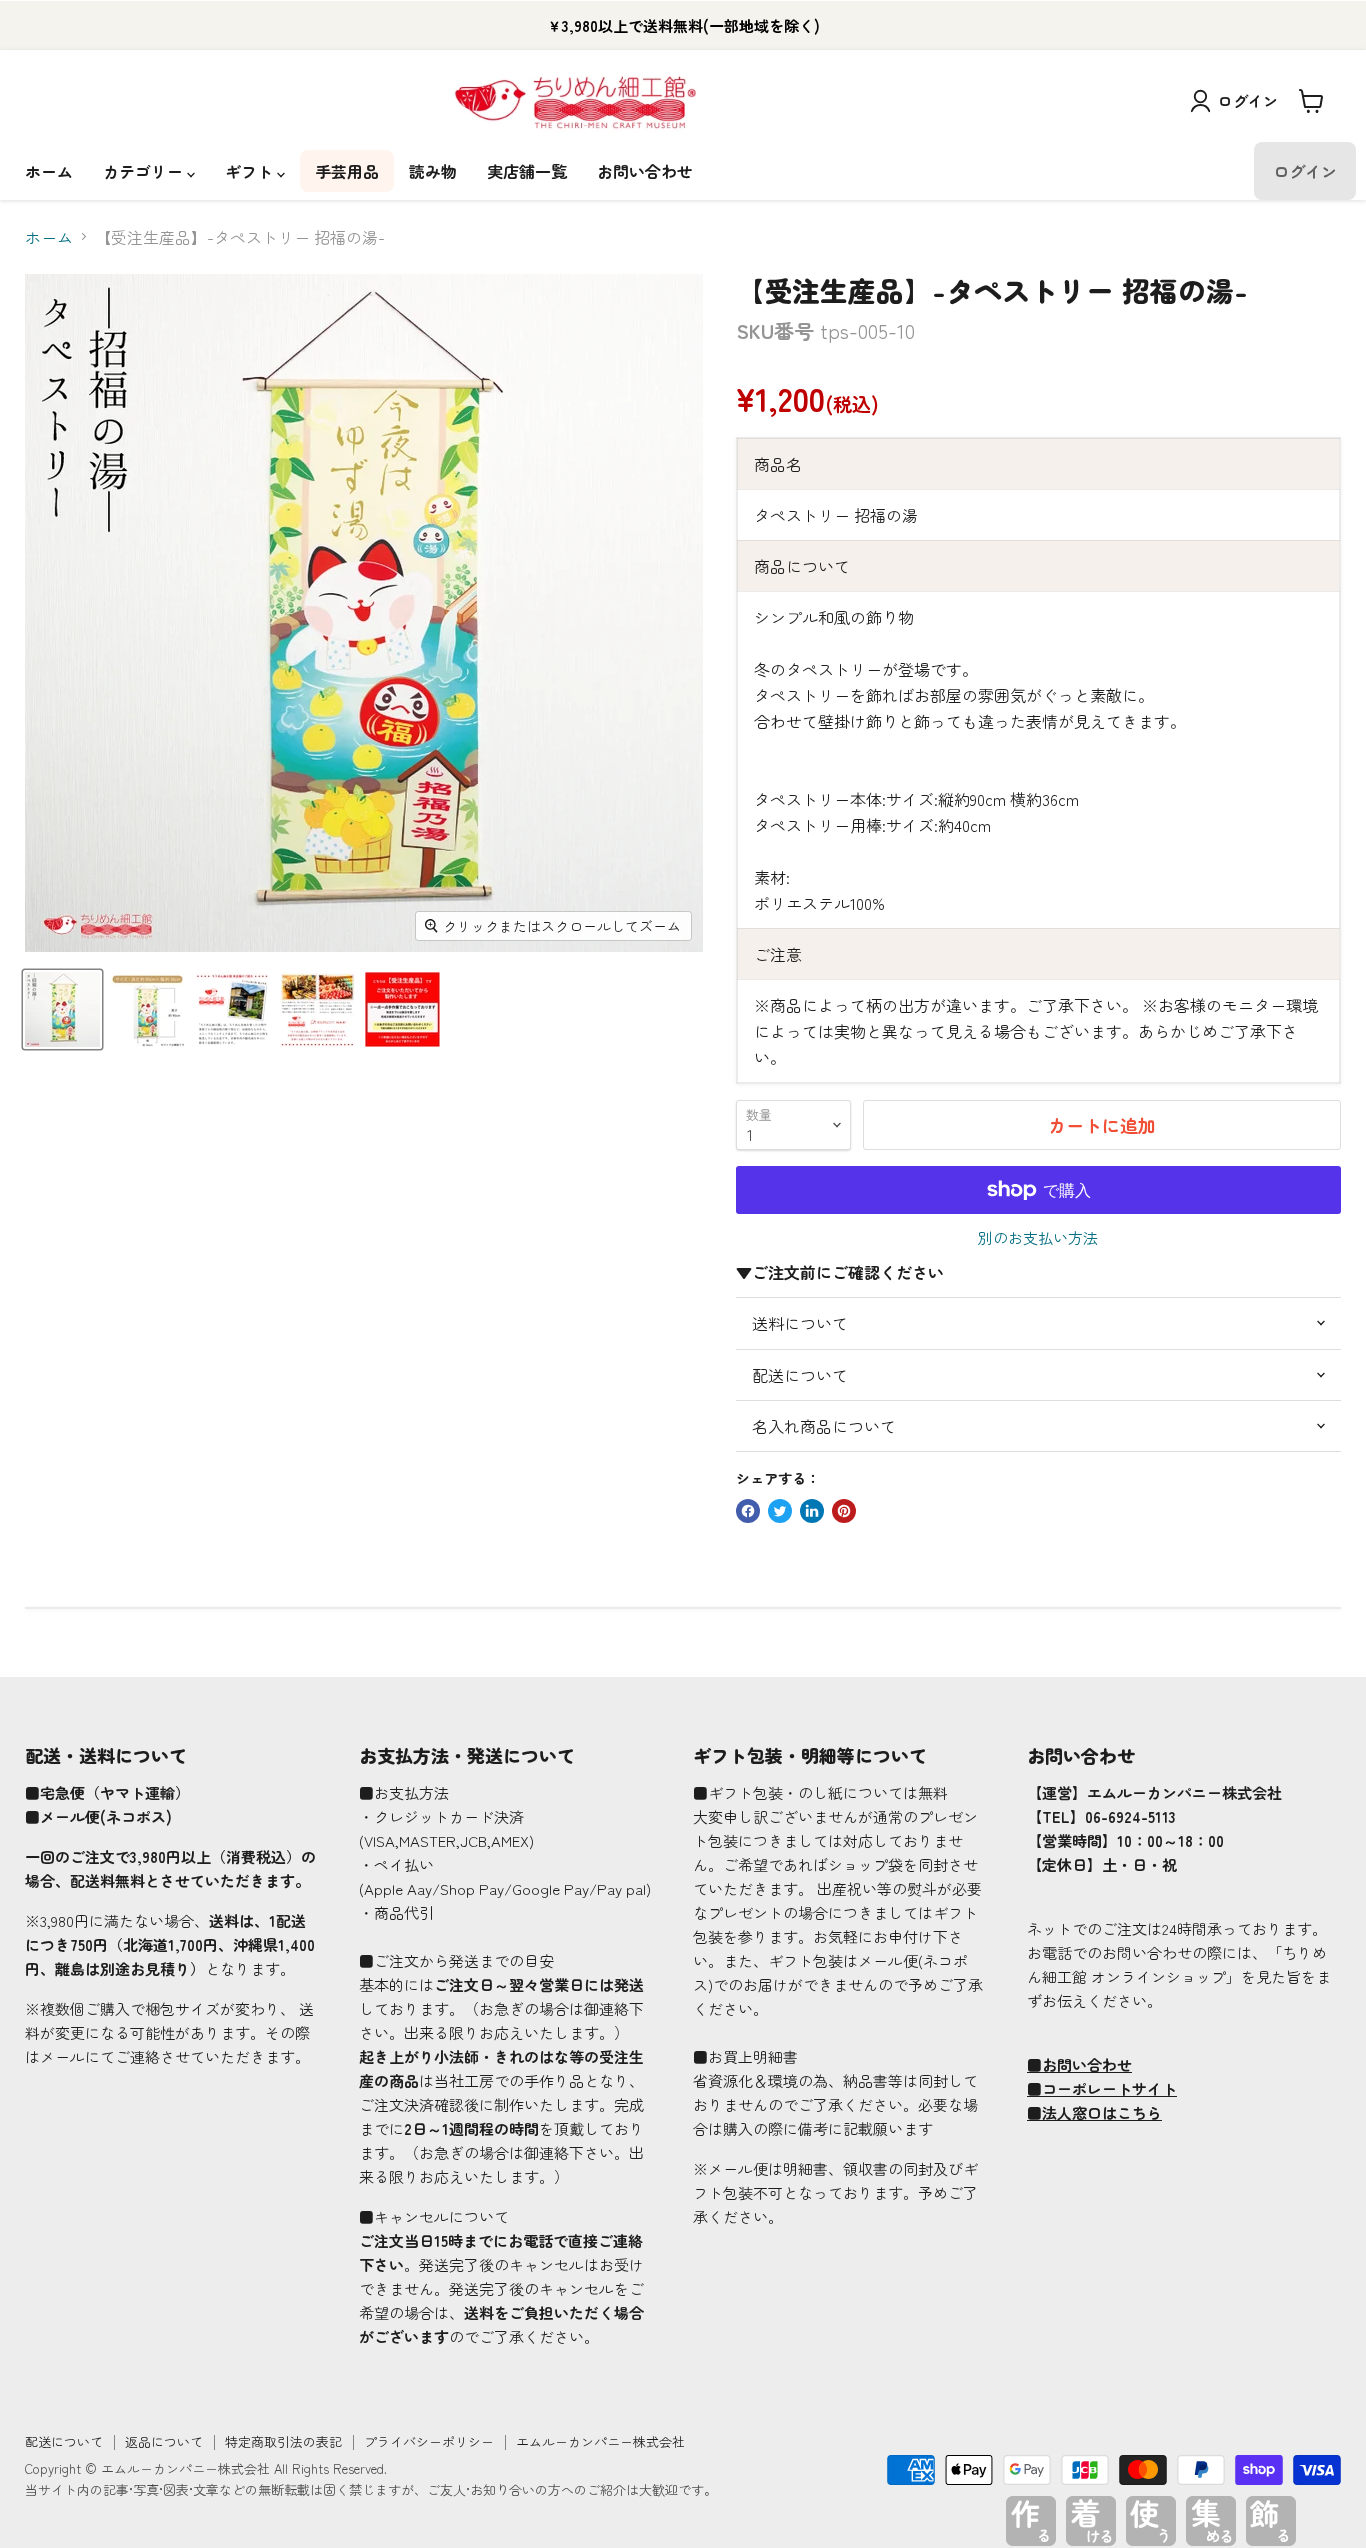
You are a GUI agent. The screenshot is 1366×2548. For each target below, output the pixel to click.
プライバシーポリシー (429, 2441)
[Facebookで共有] (748, 1511)
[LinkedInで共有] (812, 1511)
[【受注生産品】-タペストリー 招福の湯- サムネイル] (62, 1009)
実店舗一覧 (527, 171)
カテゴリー (145, 171)
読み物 (433, 171)
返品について (164, 2441)
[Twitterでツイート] (780, 1511)
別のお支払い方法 (1038, 1237)
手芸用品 (347, 171)
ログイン (1248, 100)
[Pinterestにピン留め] (844, 1511)
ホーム (49, 171)
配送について (64, 2441)
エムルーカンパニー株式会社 (600, 2441)
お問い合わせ (645, 171)
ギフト (251, 171)
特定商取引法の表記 (283, 2441)
